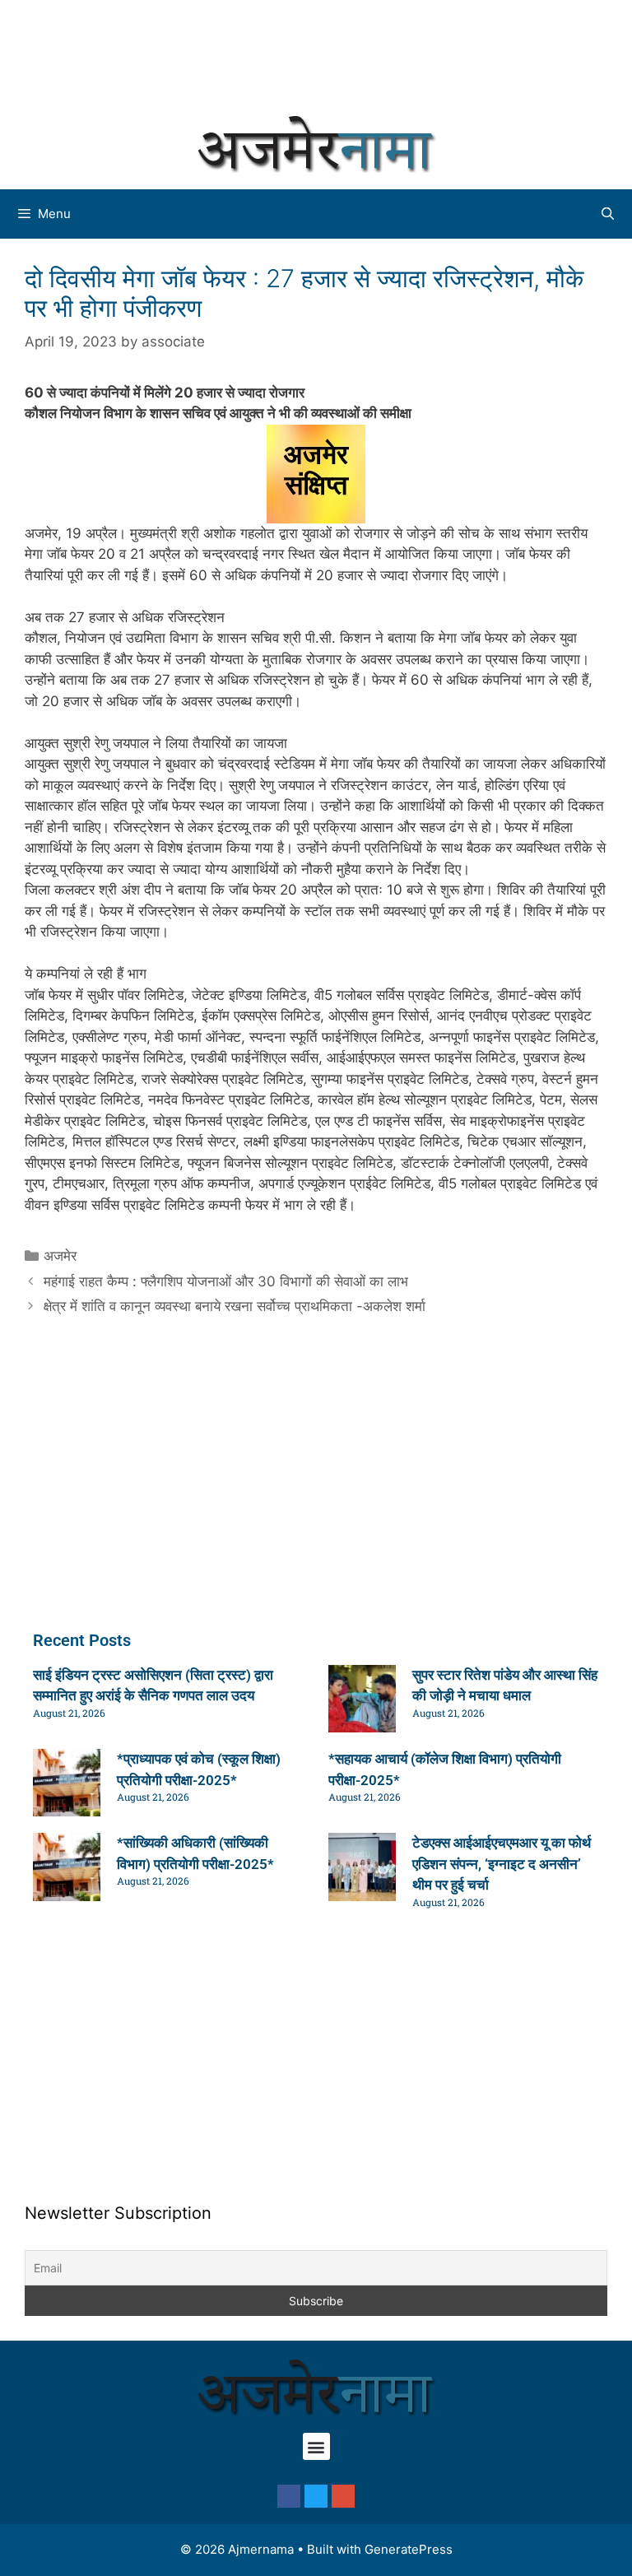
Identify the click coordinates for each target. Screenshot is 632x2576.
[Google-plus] (343, 2496)
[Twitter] (316, 2496)
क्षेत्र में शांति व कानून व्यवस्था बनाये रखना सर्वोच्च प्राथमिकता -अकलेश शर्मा (235, 1306)
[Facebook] (289, 2496)
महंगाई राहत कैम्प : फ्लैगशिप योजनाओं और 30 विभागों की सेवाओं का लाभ (226, 1281)
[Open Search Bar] (608, 214)
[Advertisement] (316, 53)
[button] (316, 2446)
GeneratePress (409, 2549)
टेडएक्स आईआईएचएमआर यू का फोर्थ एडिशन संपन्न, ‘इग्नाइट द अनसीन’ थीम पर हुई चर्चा (502, 1864)
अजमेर (60, 1256)
